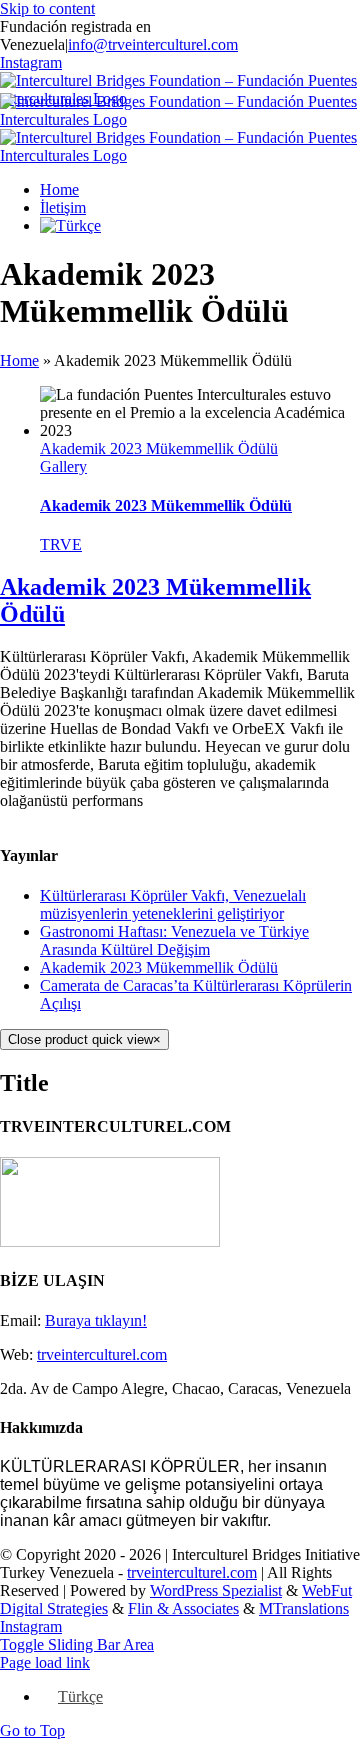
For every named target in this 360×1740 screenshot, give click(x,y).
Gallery (63, 466)
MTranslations (304, 1608)
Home (19, 360)
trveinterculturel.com (102, 1354)
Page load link (45, 1662)
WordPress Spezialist (216, 1590)
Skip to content (47, 8)
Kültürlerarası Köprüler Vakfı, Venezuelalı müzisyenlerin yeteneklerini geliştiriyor (173, 904)
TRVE (61, 544)
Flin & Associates (183, 1608)
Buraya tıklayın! (96, 1320)
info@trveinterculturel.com (153, 44)
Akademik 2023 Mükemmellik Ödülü (159, 448)
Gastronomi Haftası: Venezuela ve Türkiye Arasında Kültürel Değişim (174, 940)
